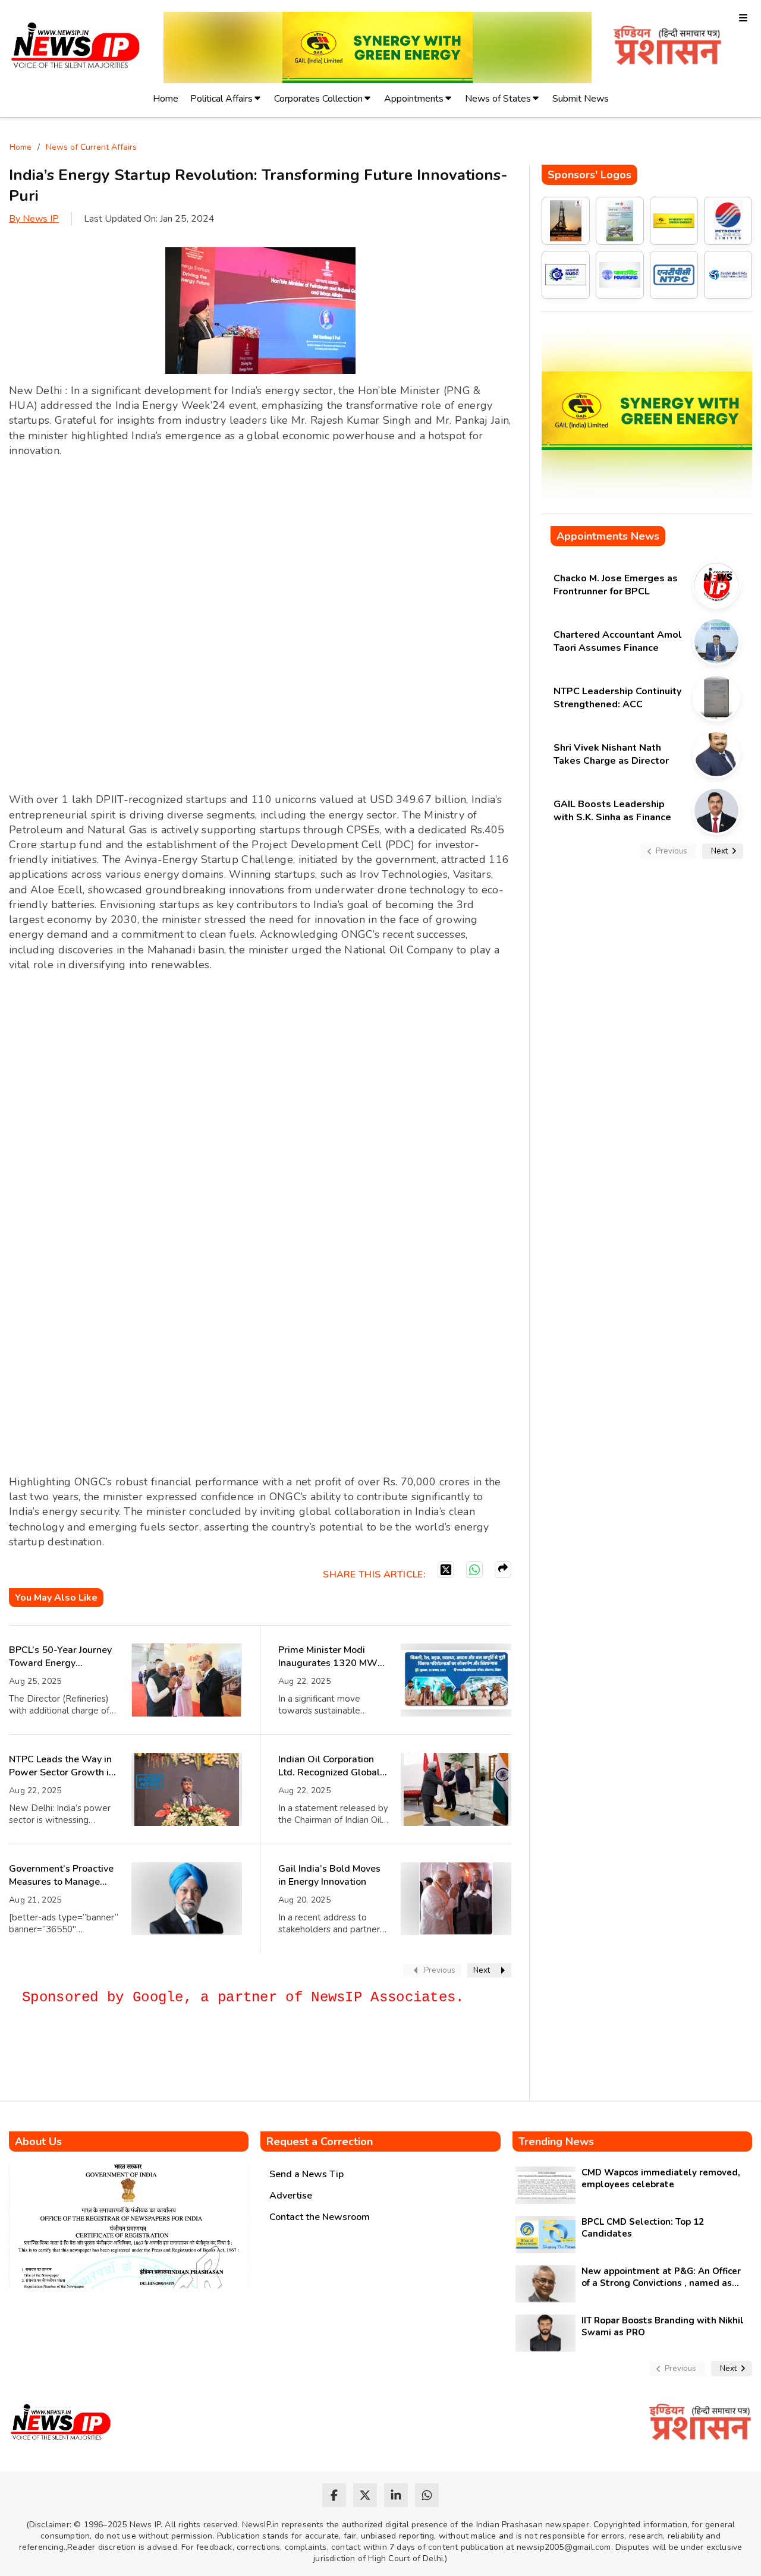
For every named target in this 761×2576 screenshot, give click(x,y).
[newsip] (76, 47)
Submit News (581, 99)
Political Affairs (221, 99)
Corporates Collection (318, 99)
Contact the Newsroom (320, 2217)
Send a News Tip (306, 2174)
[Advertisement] (225, 2058)
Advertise (291, 2196)
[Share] (503, 1570)
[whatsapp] (427, 2495)
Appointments (414, 99)
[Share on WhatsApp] (474, 1570)
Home (166, 99)
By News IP (34, 219)
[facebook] (334, 2495)
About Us (38, 2142)
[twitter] (365, 2495)
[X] (446, 1570)
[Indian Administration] (667, 47)
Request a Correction (320, 2142)
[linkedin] (396, 2495)
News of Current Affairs (91, 147)
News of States (498, 99)
